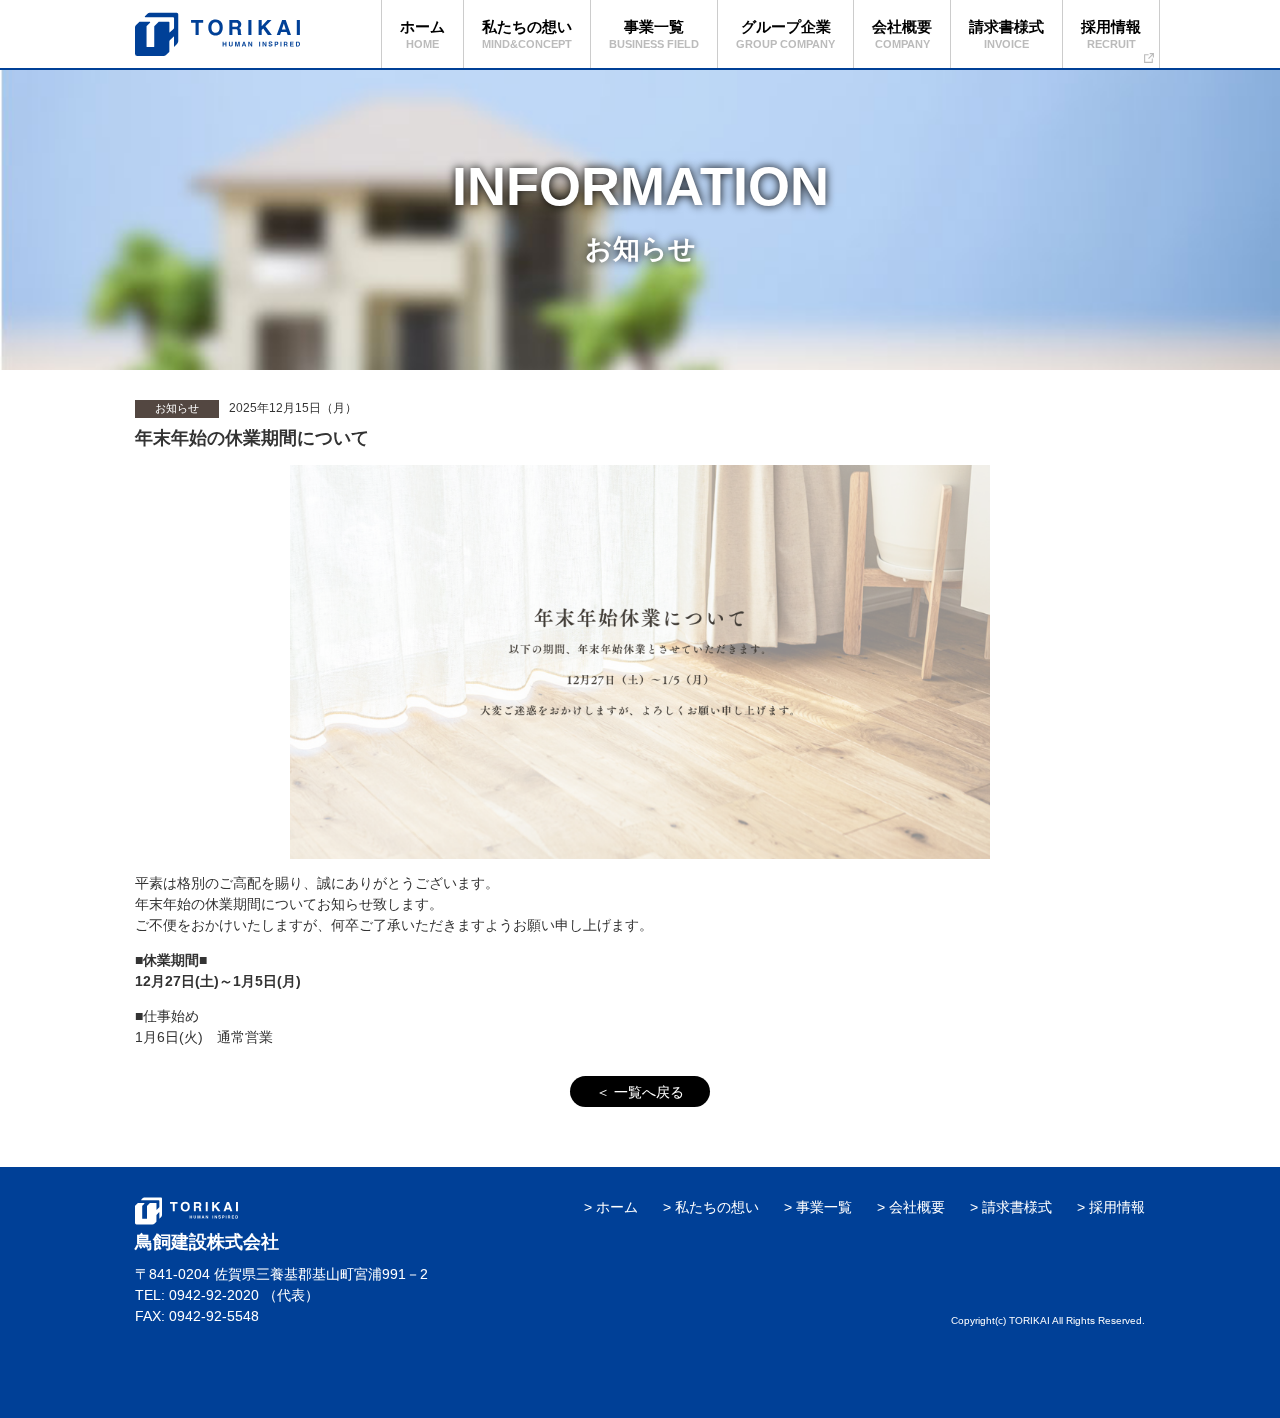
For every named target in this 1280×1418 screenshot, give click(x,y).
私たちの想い (717, 1207)
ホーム (617, 1207)
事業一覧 (824, 1207)
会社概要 (917, 1207)
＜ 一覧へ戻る (640, 1092)
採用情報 (1117, 1207)
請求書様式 (1017, 1207)
